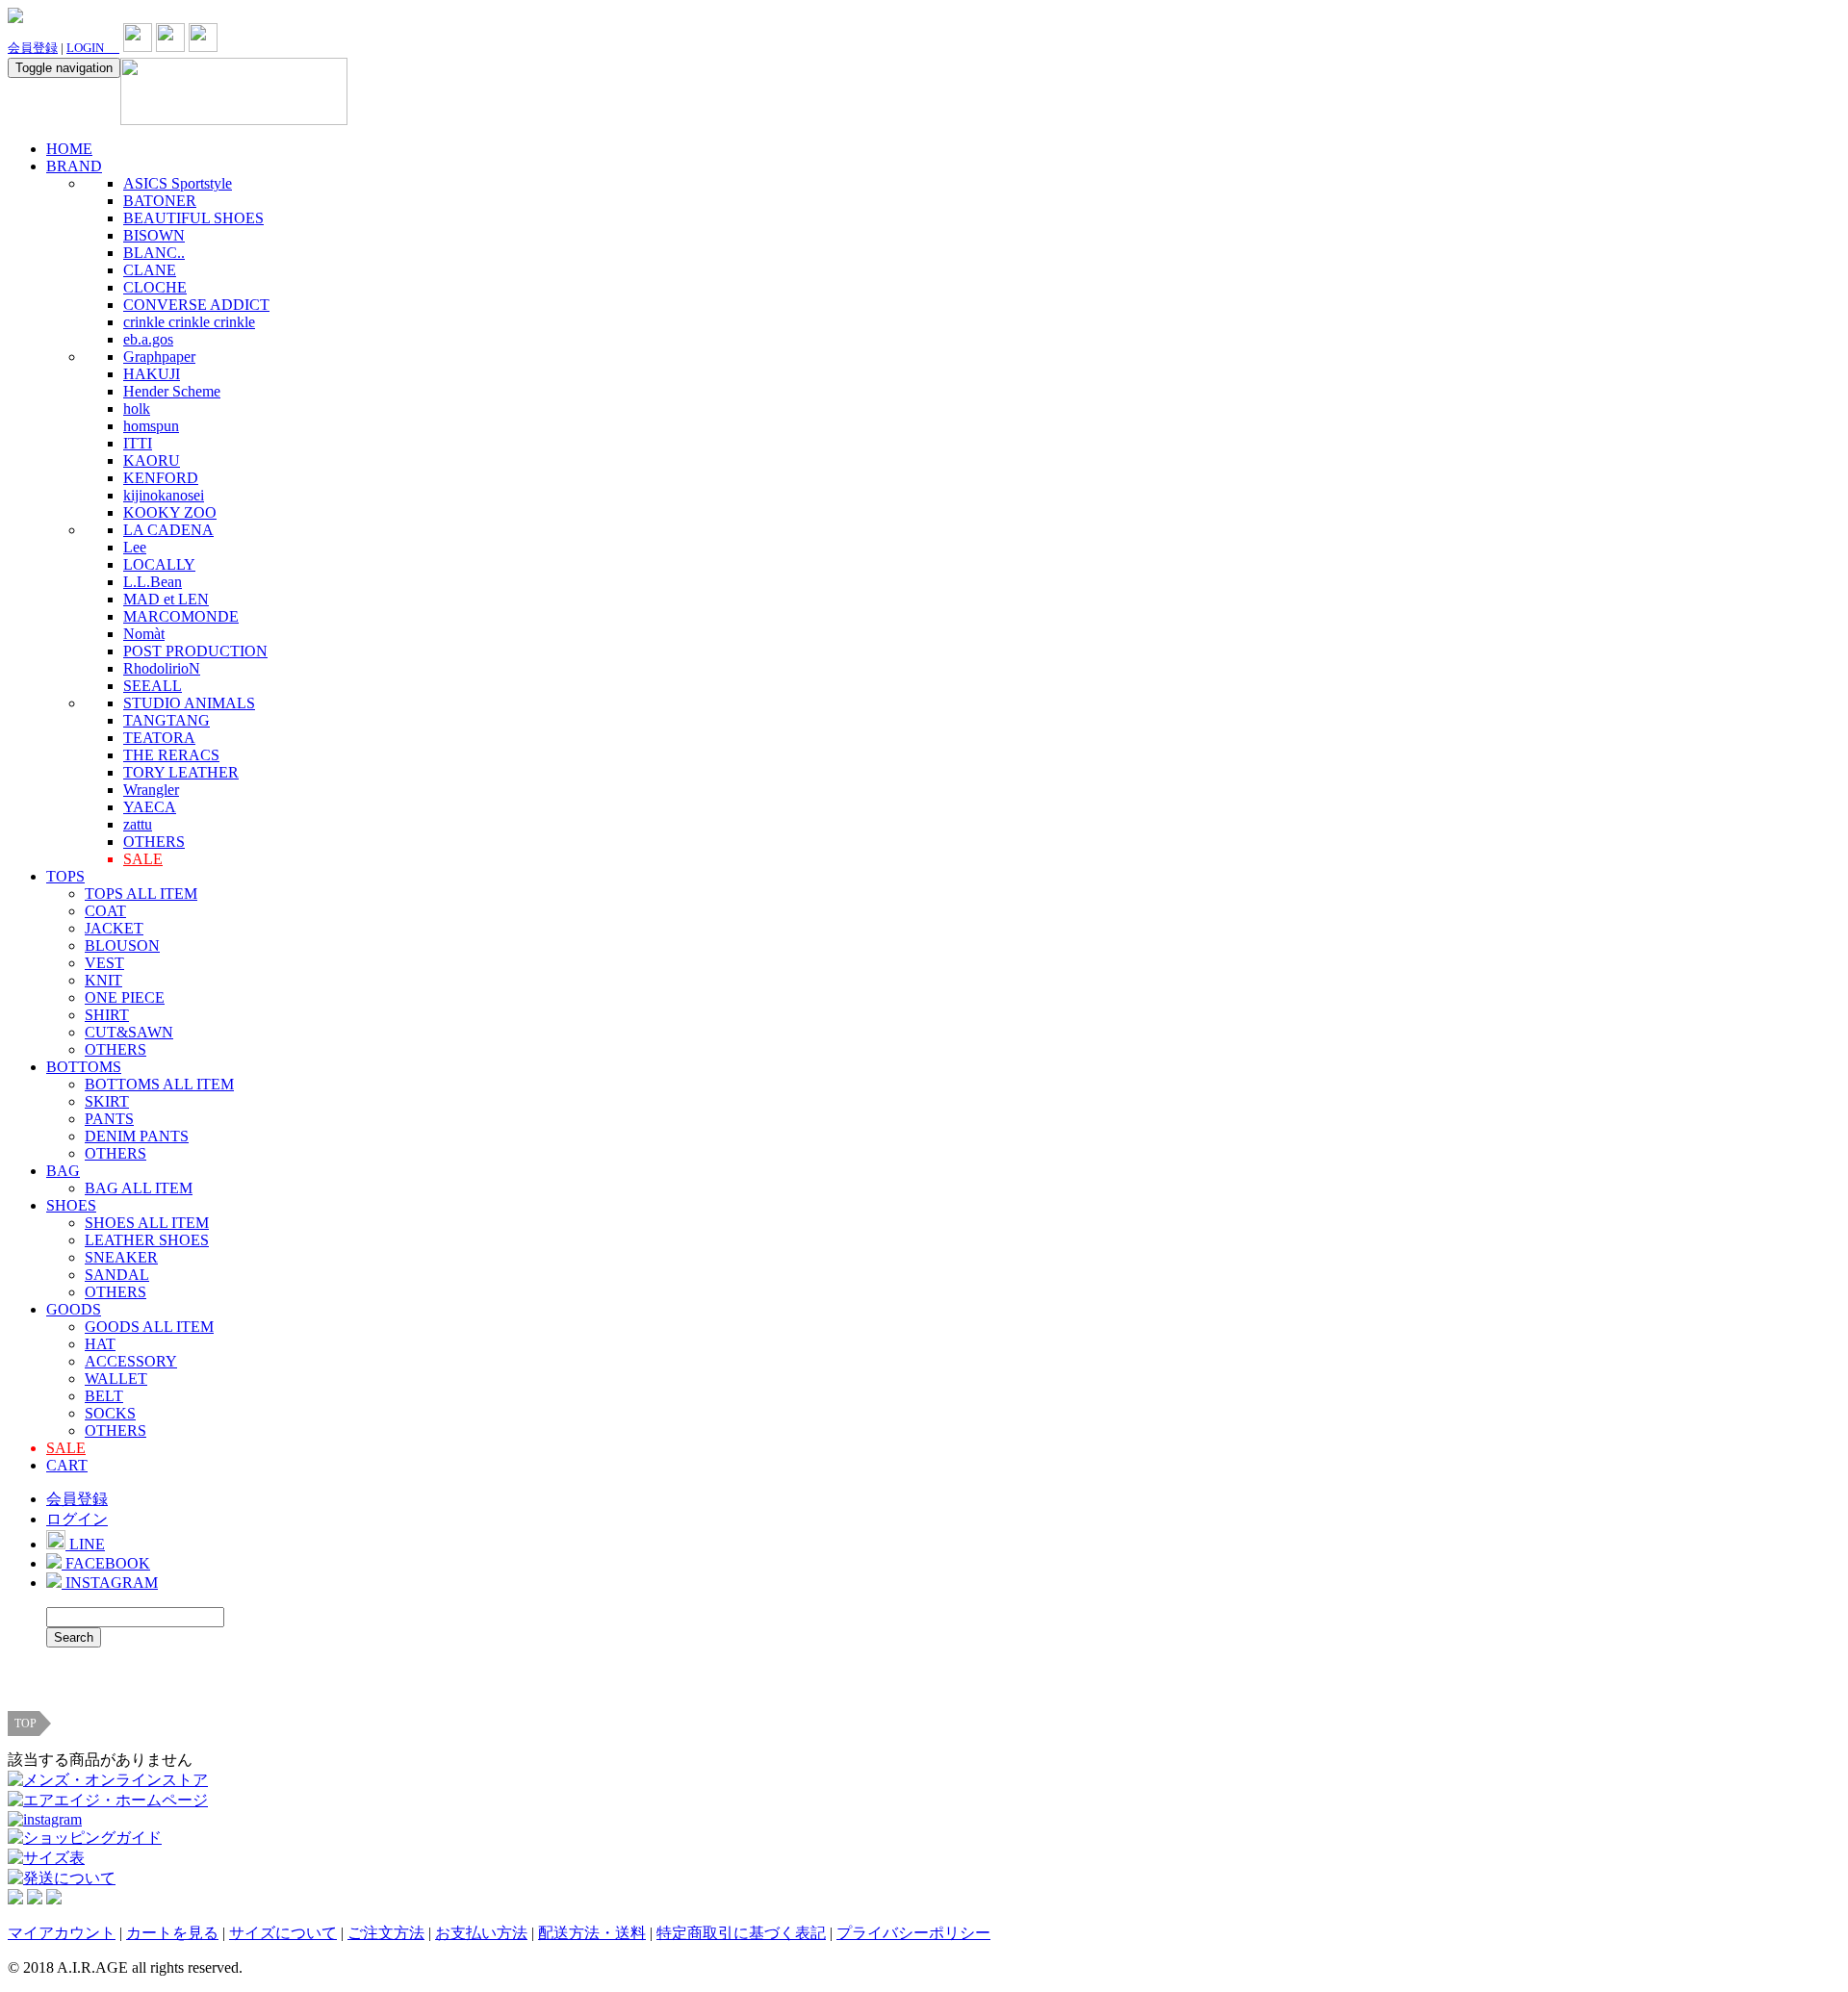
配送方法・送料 (592, 1933)
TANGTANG (167, 720)
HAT (100, 1344)
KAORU (152, 460)
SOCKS (110, 1413)
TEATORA (159, 738)
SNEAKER (121, 1257)
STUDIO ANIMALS (189, 703)
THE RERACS (171, 755)
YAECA (150, 807)
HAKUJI (152, 374)
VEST (104, 963)
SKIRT (107, 1101)
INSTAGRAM (110, 1583)
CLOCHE (155, 287)
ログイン (77, 1519)
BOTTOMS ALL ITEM (159, 1084)
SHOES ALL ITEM (147, 1223)
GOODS (74, 1309)
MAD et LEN (166, 599)
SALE (143, 859)
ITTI (138, 443)
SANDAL (117, 1275)
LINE (85, 1544)
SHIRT (107, 1015)
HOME (69, 149)
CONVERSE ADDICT (196, 305)
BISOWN (154, 235)
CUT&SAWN (129, 1032)
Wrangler (151, 790)
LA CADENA (168, 530)
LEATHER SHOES (147, 1240)
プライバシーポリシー (913, 1933)
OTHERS (154, 842)
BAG (63, 1171)
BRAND (74, 166)
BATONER (160, 201)
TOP (26, 1724)
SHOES (71, 1205)
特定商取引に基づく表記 (741, 1933)
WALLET (116, 1379)
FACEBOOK (106, 1563)
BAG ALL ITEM (139, 1188)
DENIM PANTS (137, 1136)
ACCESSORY (131, 1361)
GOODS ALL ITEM (149, 1327)
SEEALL (153, 686)
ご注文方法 (386, 1933)
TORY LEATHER (181, 772)
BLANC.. (154, 253)
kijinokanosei (164, 495)
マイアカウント (62, 1933)
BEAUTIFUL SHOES (193, 218)
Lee (135, 547)
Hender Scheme (172, 391)
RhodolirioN (162, 668)
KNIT (103, 980)
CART (67, 1465)
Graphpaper (159, 357)
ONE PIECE (125, 997)
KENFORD (161, 478)
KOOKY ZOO (170, 512)
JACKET (114, 928)
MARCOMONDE (181, 616)
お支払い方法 (481, 1933)
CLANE (150, 270)
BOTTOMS (84, 1067)
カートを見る (172, 1933)
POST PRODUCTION (195, 651)
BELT (104, 1396)
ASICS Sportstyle (178, 183)
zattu (138, 824)
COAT (105, 911)
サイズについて (283, 1933)
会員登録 (33, 48)
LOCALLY (159, 564)
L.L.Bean (153, 582)
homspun (151, 426)
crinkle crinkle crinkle (189, 322)
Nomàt (144, 634)
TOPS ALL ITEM (141, 894)
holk (137, 409)
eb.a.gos (148, 339)
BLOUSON (122, 945)
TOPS (65, 876)
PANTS (109, 1119)
